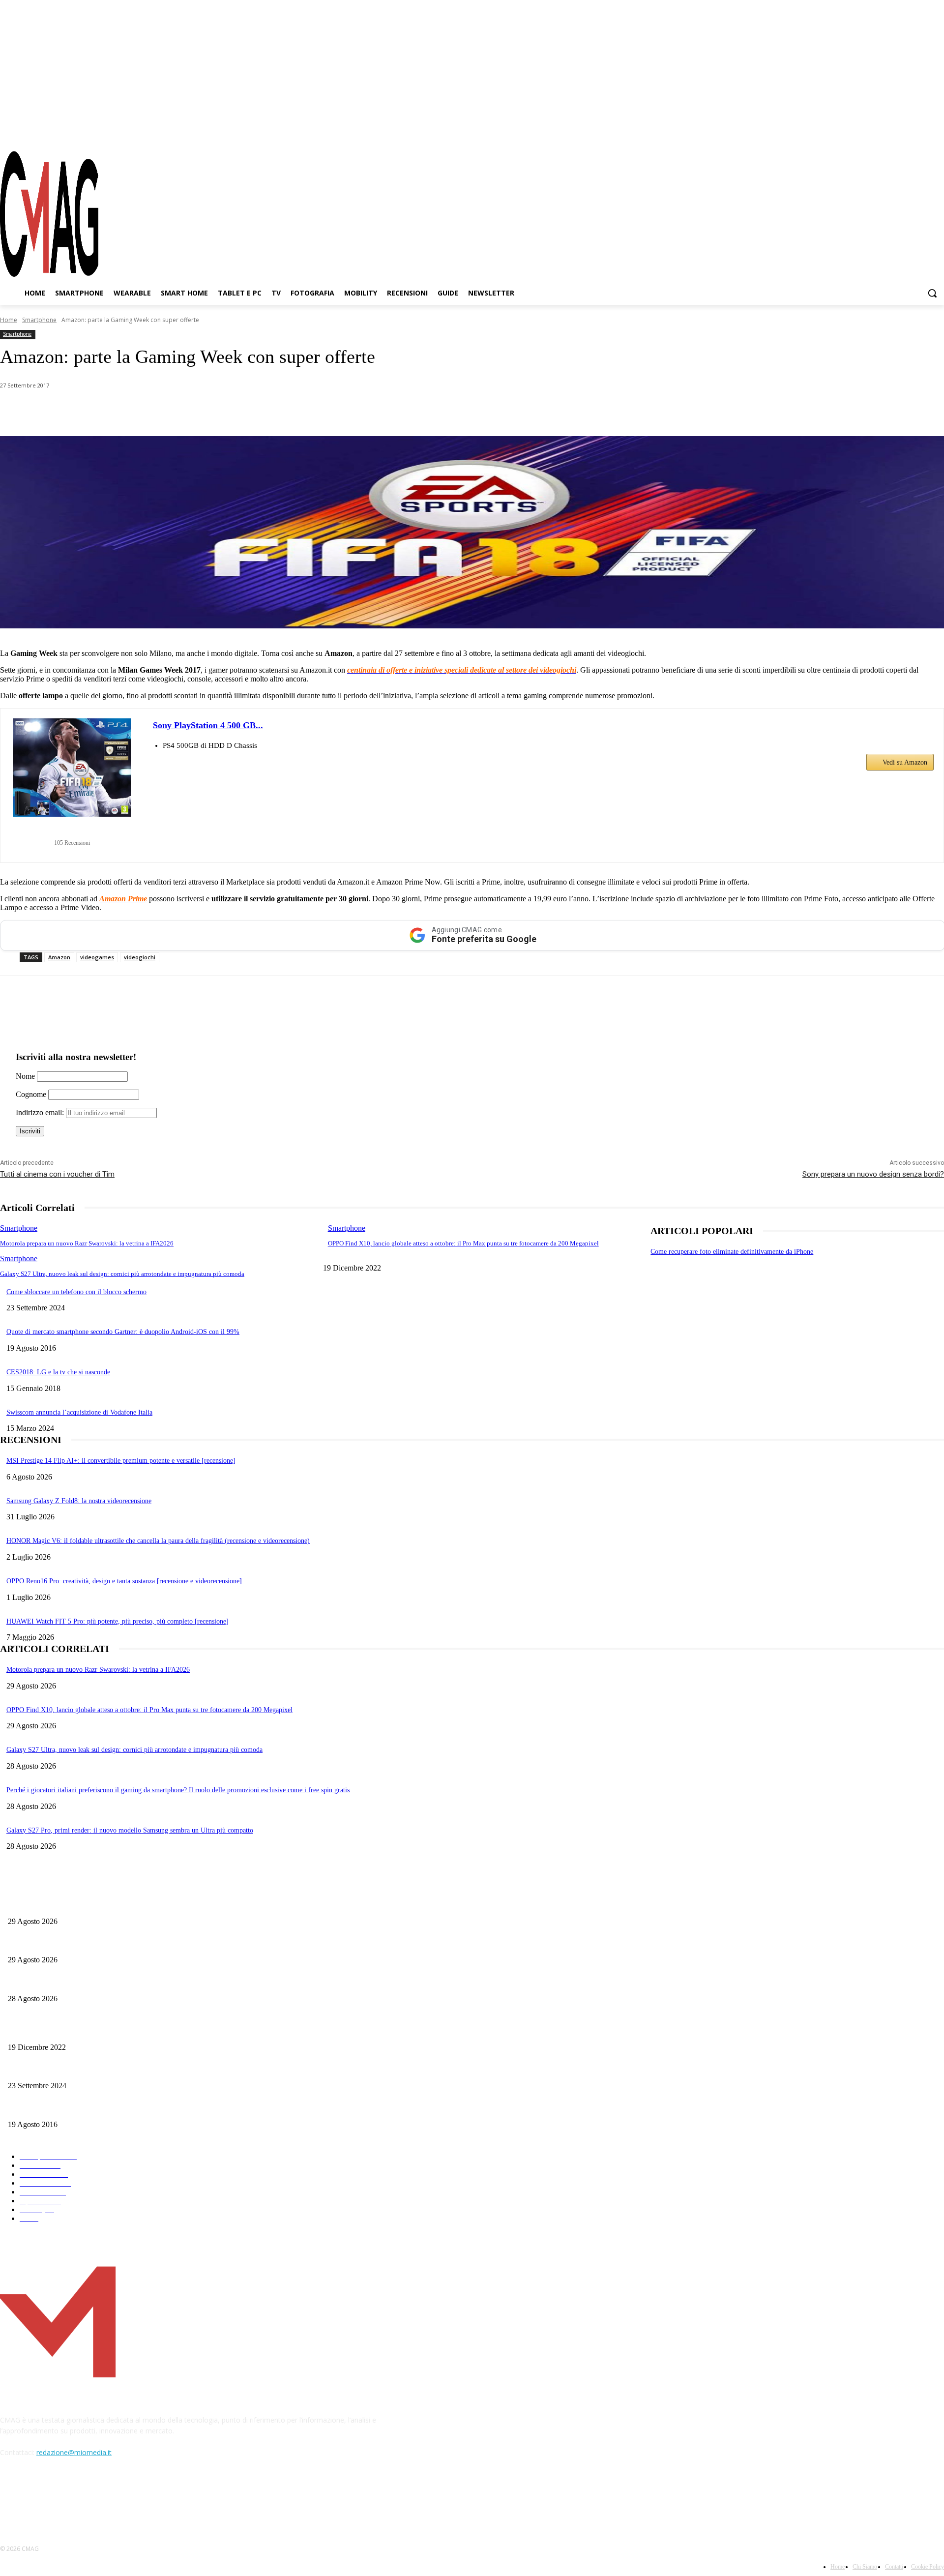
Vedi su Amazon (905, 762)
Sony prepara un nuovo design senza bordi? (873, 1174)
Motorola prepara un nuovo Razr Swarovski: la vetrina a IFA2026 (87, 1243)
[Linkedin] (171, 411)
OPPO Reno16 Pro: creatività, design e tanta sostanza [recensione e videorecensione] (124, 1581)
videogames (97, 957)
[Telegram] (919, 132)
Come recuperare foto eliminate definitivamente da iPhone (732, 1252)
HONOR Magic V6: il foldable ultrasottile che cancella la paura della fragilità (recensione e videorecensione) (158, 1541)
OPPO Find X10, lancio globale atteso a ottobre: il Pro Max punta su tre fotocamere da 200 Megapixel (463, 1243)
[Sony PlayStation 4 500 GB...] (72, 768)
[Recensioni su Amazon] (72, 830)
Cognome (31, 1094)
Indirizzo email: (41, 1112)
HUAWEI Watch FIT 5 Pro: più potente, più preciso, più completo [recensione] (118, 1621)
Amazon (59, 957)
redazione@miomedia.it (74, 2452)
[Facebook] (884, 132)
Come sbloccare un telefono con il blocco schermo (76, 1292)
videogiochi (140, 957)
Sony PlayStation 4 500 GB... (208, 725)
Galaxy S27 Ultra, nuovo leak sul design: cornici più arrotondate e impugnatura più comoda (122, 1274)
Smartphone (39, 320)
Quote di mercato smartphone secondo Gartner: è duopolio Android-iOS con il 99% (123, 1332)
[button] (932, 293)
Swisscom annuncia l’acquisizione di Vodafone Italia (79, 1412)
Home (9, 320)
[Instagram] (902, 132)
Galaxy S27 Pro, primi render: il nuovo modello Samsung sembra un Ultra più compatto (130, 1830)
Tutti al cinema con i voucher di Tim (57, 1174)
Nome (25, 1076)
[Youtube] (937, 132)
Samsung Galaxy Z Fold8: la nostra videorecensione (79, 1501)
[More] (277, 411)
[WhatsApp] (100, 411)
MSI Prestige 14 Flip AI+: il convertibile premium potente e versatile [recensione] (121, 1461)
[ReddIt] (206, 411)
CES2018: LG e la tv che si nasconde (58, 1372)
